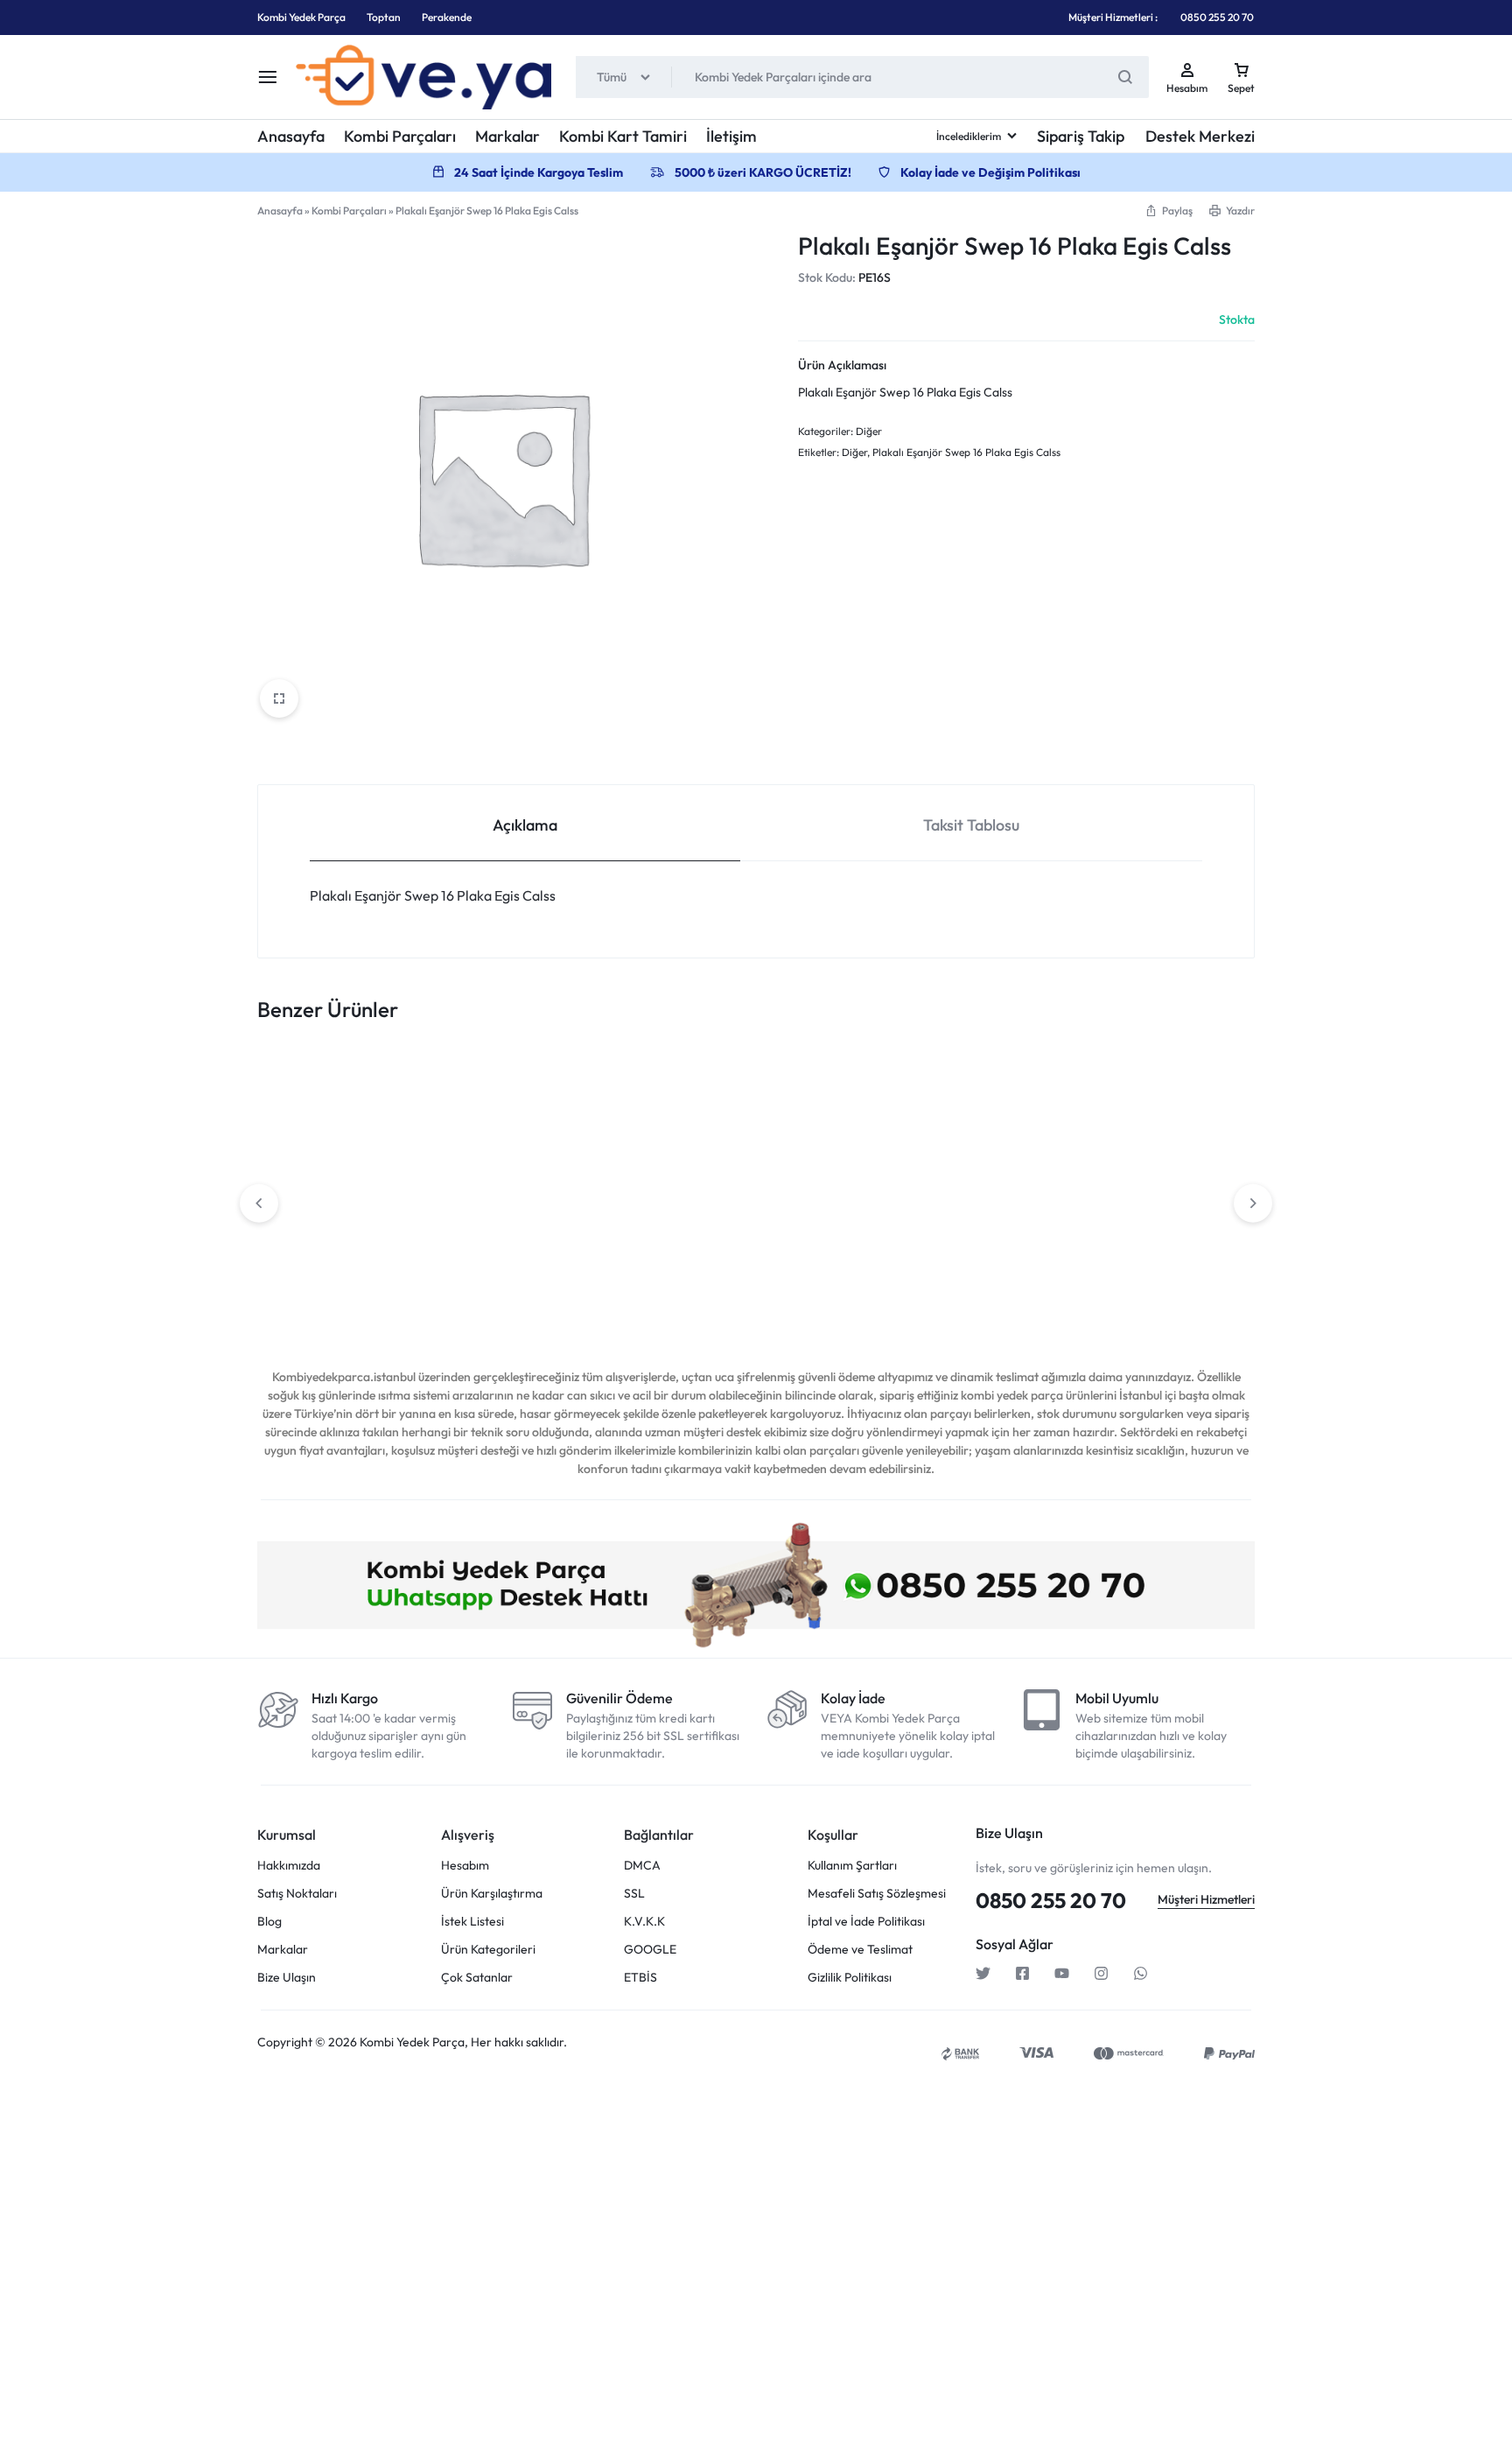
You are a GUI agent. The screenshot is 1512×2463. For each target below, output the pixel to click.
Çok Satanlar (477, 1978)
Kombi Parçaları (400, 136)
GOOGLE (650, 1950)
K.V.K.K (644, 1922)
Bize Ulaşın (287, 1978)
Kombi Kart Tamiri (623, 136)
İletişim (731, 136)
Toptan (384, 17)
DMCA (642, 1866)
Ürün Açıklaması (842, 365)
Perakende (447, 17)
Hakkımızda (289, 1866)
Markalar (507, 136)
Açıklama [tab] (525, 825)
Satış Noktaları (297, 1894)
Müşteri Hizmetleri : (1113, 17)
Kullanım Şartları (852, 1866)
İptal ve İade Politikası (866, 1922)
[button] (1169, 211)
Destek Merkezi (1200, 136)
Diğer (869, 431)
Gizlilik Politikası (850, 1978)
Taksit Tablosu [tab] (971, 825)
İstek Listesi (472, 1922)
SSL (634, 1894)
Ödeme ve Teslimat (860, 1950)
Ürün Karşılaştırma (492, 1894)
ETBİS (640, 1978)
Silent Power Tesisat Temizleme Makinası (329, 1280)
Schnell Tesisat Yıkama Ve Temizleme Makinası (1142, 1280)
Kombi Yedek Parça (301, 17)
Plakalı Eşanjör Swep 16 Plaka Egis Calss (966, 452)
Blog (269, 1922)
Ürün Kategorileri (488, 1950)
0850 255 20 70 (1217, 17)
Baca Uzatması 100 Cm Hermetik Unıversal (935, 1280)
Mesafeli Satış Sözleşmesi (877, 1894)
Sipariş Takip (1081, 136)
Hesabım (465, 1866)
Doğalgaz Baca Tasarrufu (742, 1272)
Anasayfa (291, 136)
